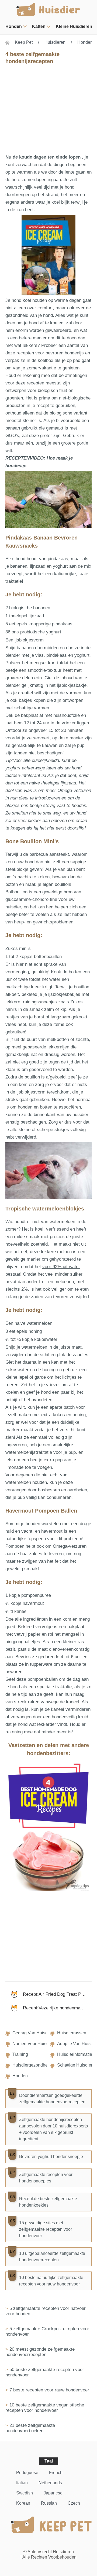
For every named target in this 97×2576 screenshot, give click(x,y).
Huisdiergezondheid (32, 2065)
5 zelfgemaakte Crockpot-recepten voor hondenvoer (47, 2331)
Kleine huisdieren (74, 26)
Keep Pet (24, 42)
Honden (14, 26)
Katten (39, 26)
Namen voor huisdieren (35, 2044)
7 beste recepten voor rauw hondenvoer (49, 2390)
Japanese (53, 2493)
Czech (74, 2503)
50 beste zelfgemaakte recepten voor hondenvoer (45, 2372)
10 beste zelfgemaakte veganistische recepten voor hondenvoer (45, 2408)
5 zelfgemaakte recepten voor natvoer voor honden (46, 2311)
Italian (22, 2483)
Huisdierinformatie (75, 2054)
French (56, 2473)
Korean (23, 2503)
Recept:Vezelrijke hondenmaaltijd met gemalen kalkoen (57, 2008)
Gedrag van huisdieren (35, 2033)
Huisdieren (55, 42)
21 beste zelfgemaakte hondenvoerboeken (30, 2428)
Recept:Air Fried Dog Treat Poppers (57, 1994)
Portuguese (27, 2473)
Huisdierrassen (72, 2033)
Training (20, 2054)
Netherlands (50, 2483)
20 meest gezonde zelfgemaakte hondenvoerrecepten (40, 2352)
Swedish (25, 2493)
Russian (49, 2503)
